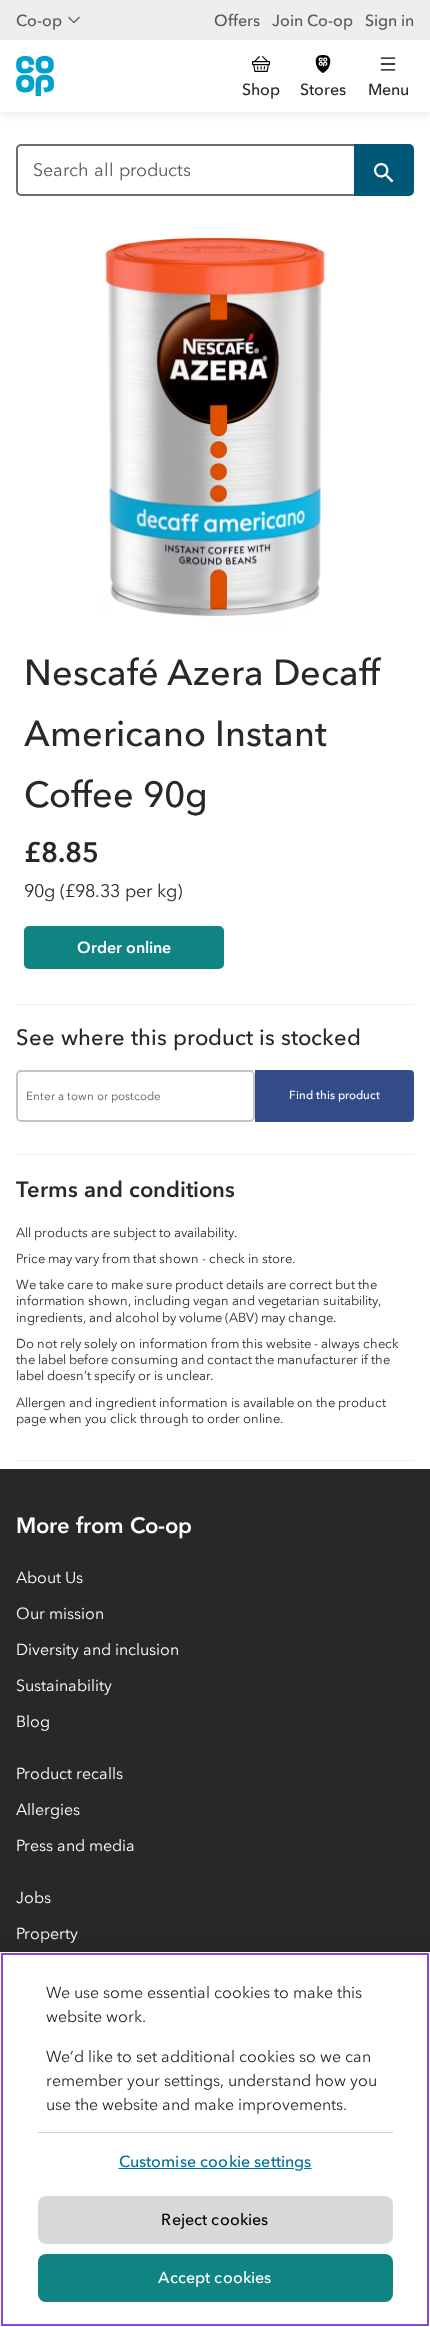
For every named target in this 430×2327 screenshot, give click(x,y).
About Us (49, 1577)
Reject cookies (214, 2219)
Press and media (75, 1845)
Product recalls (69, 1773)
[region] (215, 2139)
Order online (124, 947)
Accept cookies (214, 2277)
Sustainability (64, 1685)
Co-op (39, 20)
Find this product (334, 1095)
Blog (33, 1721)
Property (47, 1933)
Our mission (60, 1613)
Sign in (389, 20)
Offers (237, 20)
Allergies (48, 1809)
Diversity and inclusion (97, 1649)
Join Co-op (312, 20)
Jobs (33, 1897)
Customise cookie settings (215, 2161)
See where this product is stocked (188, 1037)
